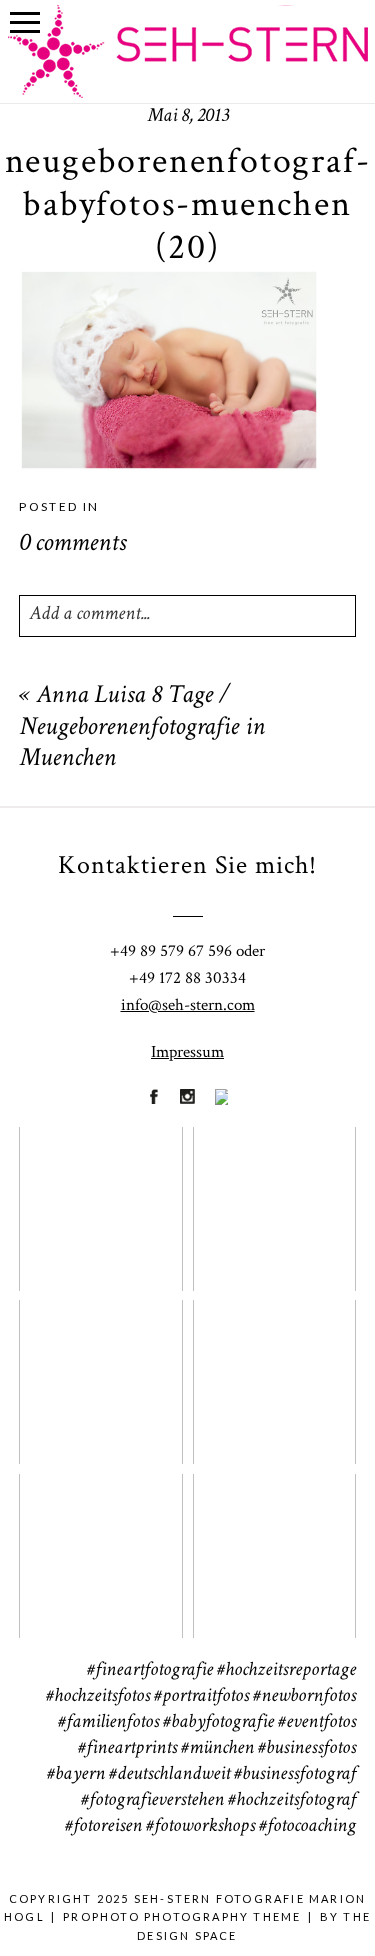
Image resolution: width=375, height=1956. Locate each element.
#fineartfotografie (150, 1671)
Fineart (100, 1196)
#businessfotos (307, 1749)
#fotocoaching (307, 1827)
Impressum (187, 1052)
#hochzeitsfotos (98, 1697)
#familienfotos (108, 1723)
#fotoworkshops (200, 1827)
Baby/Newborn (112, 1369)
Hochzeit (273, 1196)
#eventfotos (317, 1723)
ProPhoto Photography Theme (182, 1916)
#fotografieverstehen (152, 1801)
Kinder (273, 1369)
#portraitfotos (201, 1697)
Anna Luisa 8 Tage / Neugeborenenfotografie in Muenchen (142, 728)
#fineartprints (127, 1749)
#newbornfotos (304, 1697)
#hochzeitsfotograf (292, 1801)
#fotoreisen (103, 1827)
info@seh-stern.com (188, 1005)
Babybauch (99, 1543)
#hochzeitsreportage (286, 1671)
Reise (273, 1543)
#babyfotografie (218, 1723)
